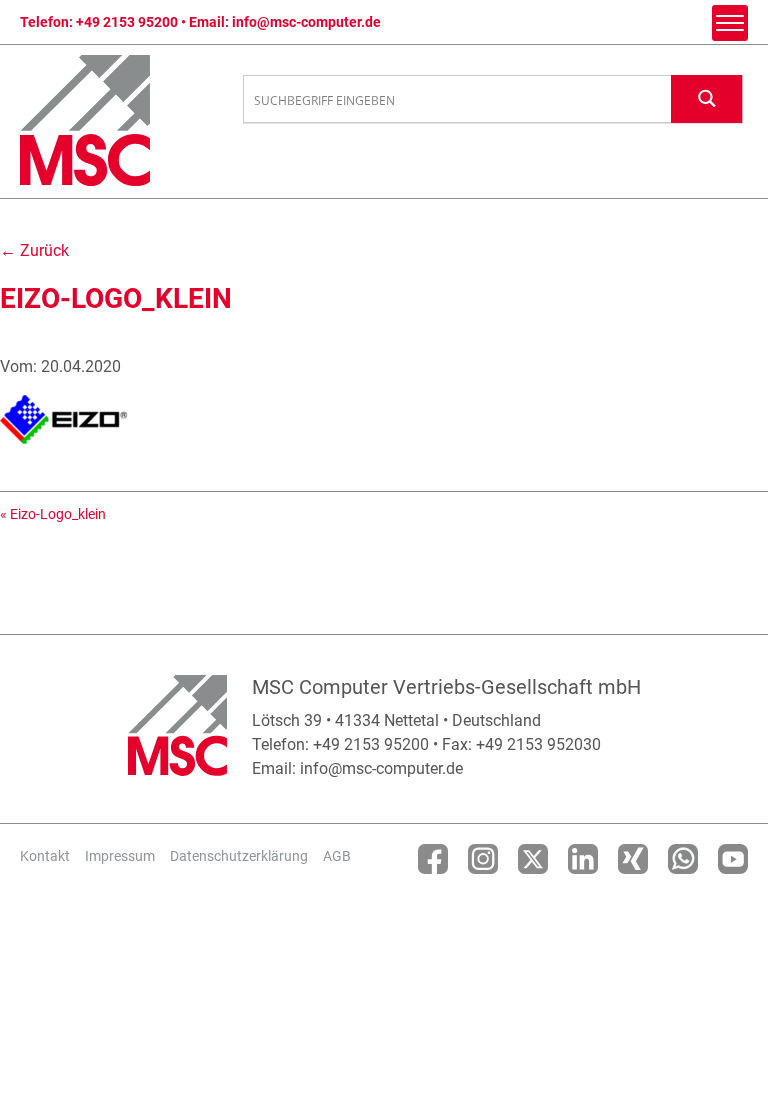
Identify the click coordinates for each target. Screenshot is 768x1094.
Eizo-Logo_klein (58, 514)
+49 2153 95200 (127, 22)
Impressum (120, 856)
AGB (337, 856)
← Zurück (34, 250)
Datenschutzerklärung (239, 856)
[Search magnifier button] (707, 98)
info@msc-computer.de (306, 22)
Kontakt (45, 856)
